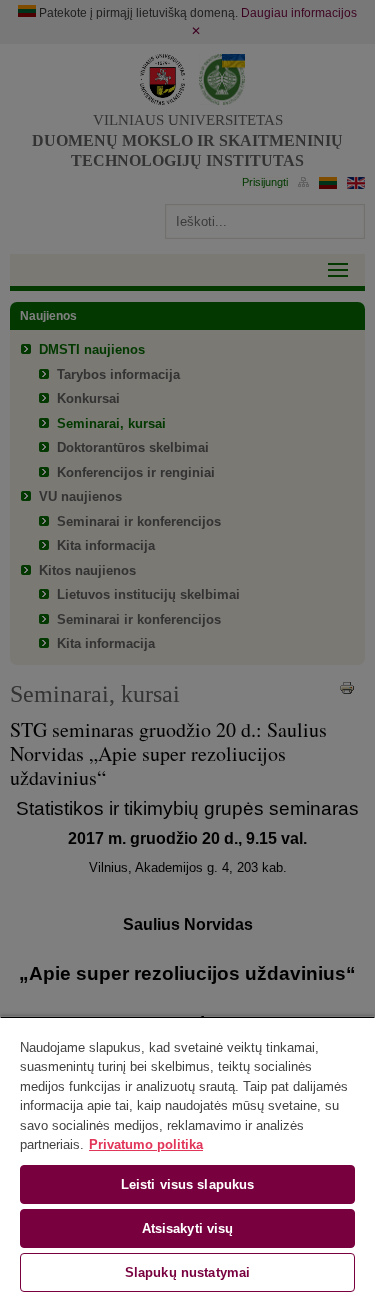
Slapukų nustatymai (187, 1272)
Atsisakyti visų (188, 1228)
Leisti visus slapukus (188, 1184)
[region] (187, 1156)
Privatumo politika (146, 1144)
